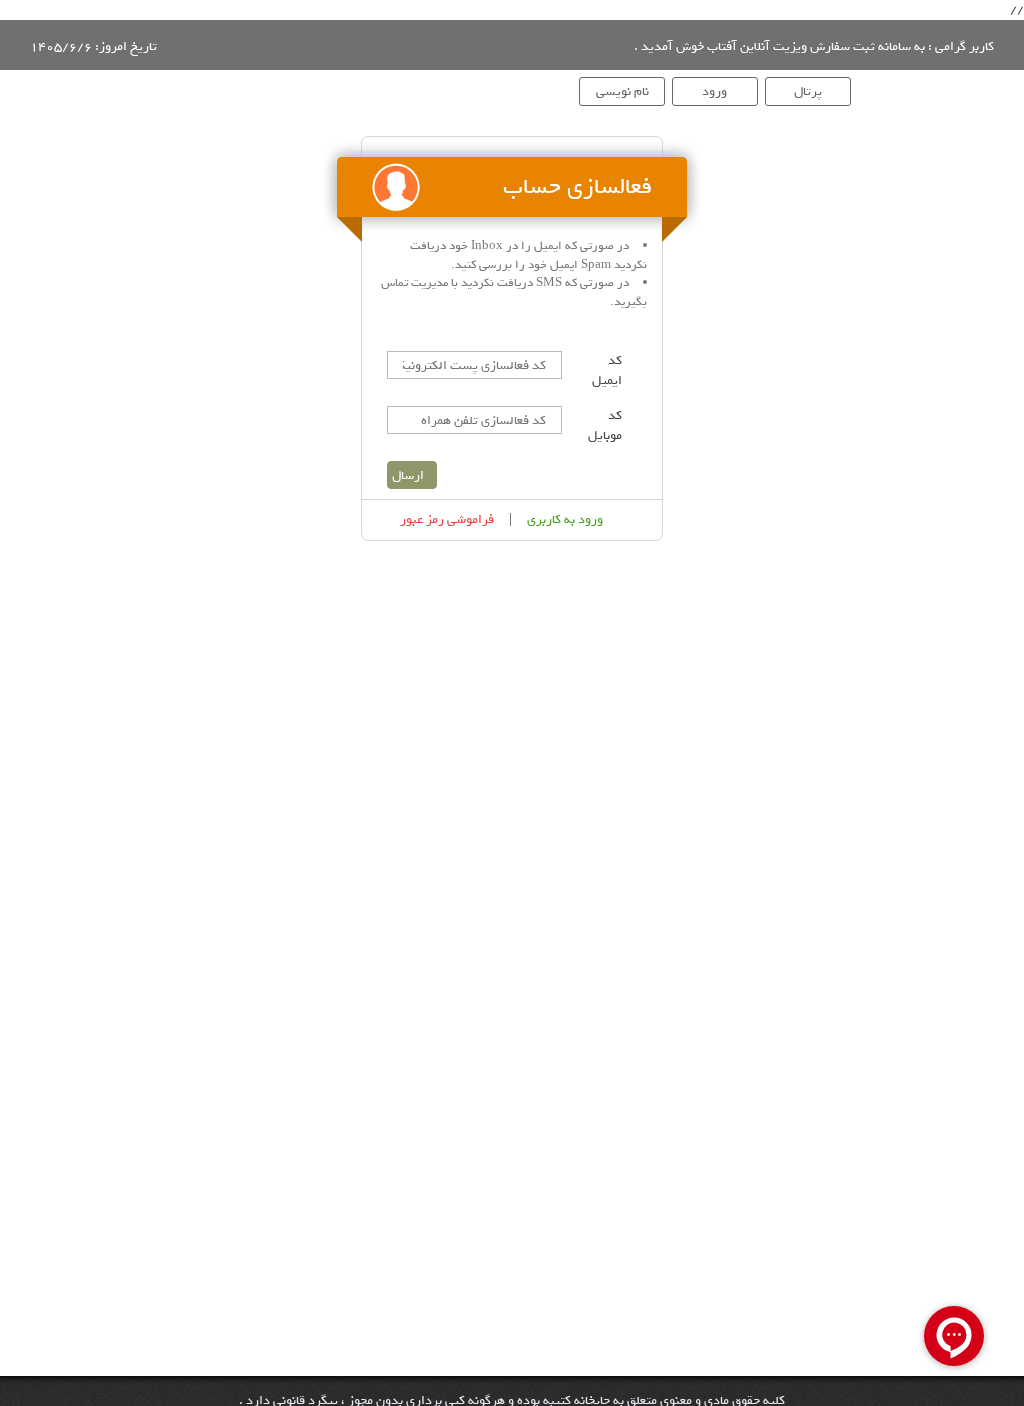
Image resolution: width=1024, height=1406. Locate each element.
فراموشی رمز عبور (447, 520)
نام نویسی (622, 91)
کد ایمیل (607, 371)
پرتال (808, 91)
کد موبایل (605, 426)
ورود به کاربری (565, 520)
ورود (714, 91)
